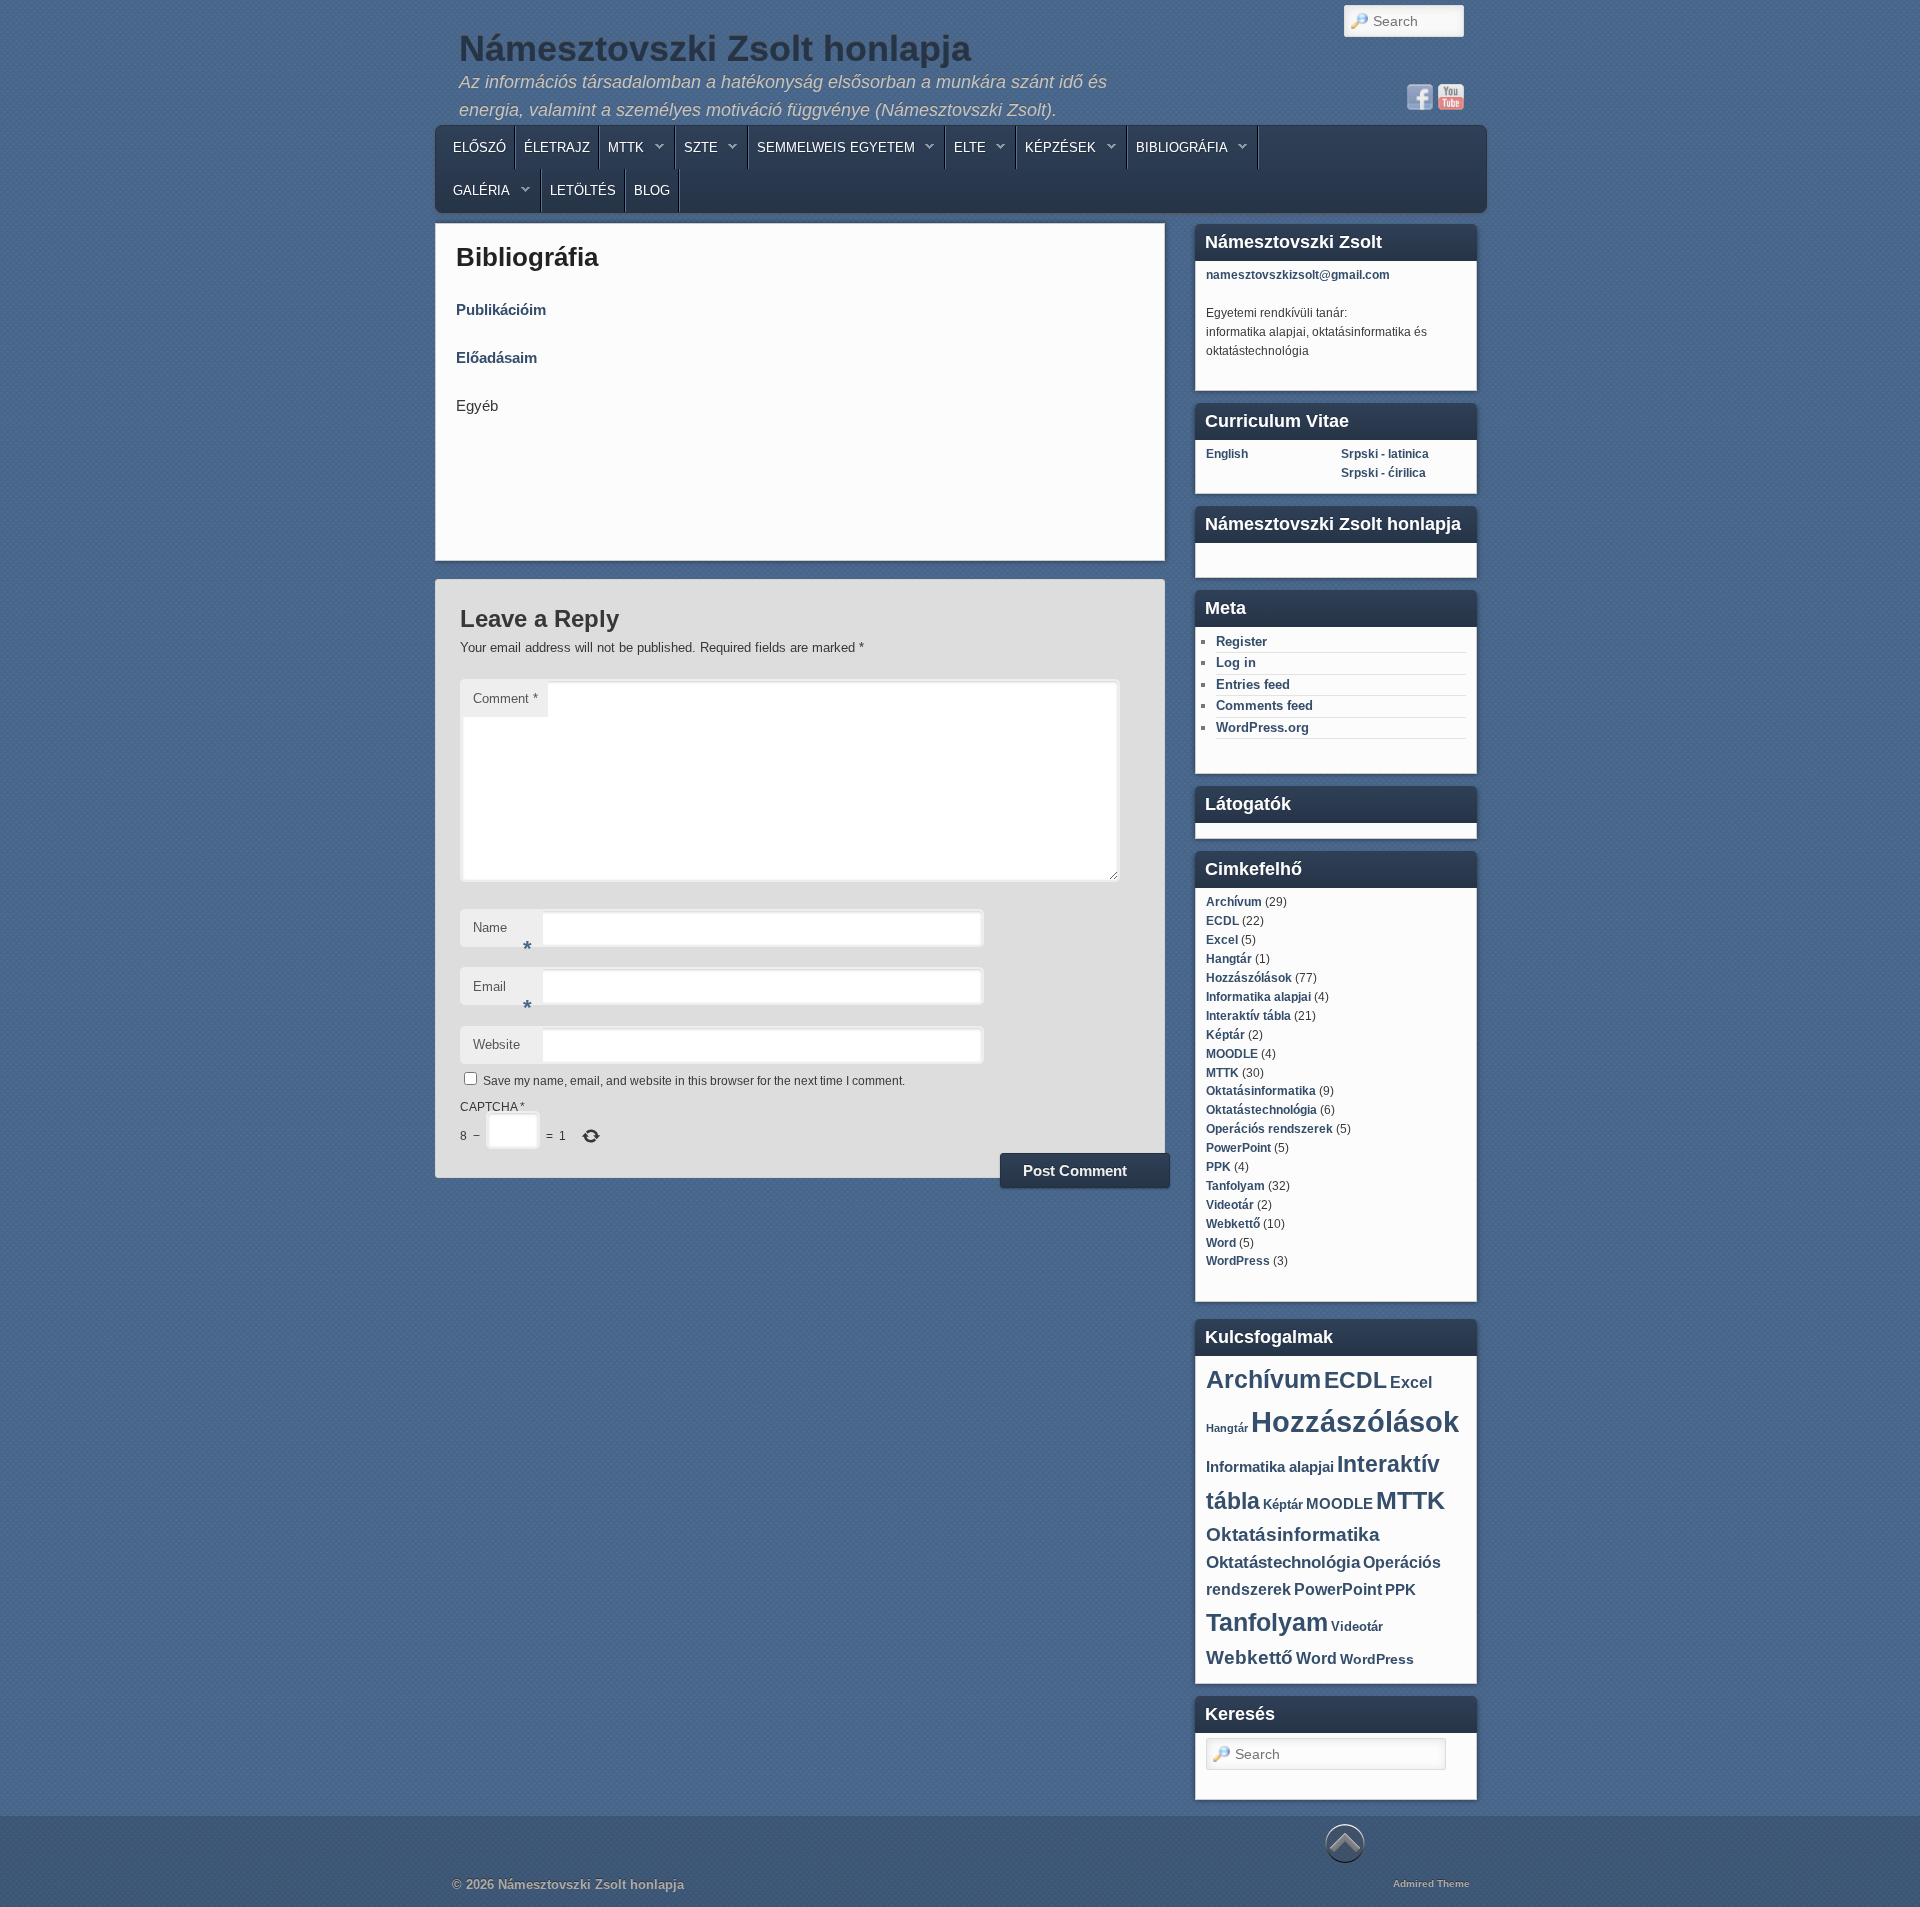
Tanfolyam (1235, 1186)
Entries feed (1253, 684)
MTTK (622, 152)
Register (1241, 641)
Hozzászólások (1249, 978)
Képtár (1225, 1035)
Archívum (1234, 902)
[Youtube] (1451, 97)
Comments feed (1264, 705)
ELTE (966, 152)
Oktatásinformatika (1261, 1091)
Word (1221, 1243)
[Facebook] (1420, 97)
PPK (1218, 1167)
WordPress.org (1262, 727)
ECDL (1222, 921)
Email (502, 992)
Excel (1222, 940)
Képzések (1056, 152)
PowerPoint (1238, 1148)
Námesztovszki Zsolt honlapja (715, 48)
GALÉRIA (477, 195)
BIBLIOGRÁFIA (1178, 152)
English (1227, 454)
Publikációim (501, 309)
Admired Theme (1431, 1883)
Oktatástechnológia (1261, 1110)
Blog (652, 190)
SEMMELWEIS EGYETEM (832, 152)
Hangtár (1229, 959)
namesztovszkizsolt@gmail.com (1298, 275)
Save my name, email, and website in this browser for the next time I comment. (694, 1081)
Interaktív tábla (1248, 1016)
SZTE (697, 152)
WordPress (1238, 1261)
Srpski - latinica (1385, 454)
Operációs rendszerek (1269, 1129)
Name (502, 933)
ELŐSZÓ (479, 147)
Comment (505, 698)
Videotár (1230, 1205)
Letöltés (583, 190)
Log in (1236, 662)
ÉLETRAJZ (557, 147)
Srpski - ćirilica (1383, 473)
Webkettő (1233, 1224)
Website (496, 1044)
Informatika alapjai (1258, 997)
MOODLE (1232, 1054)
